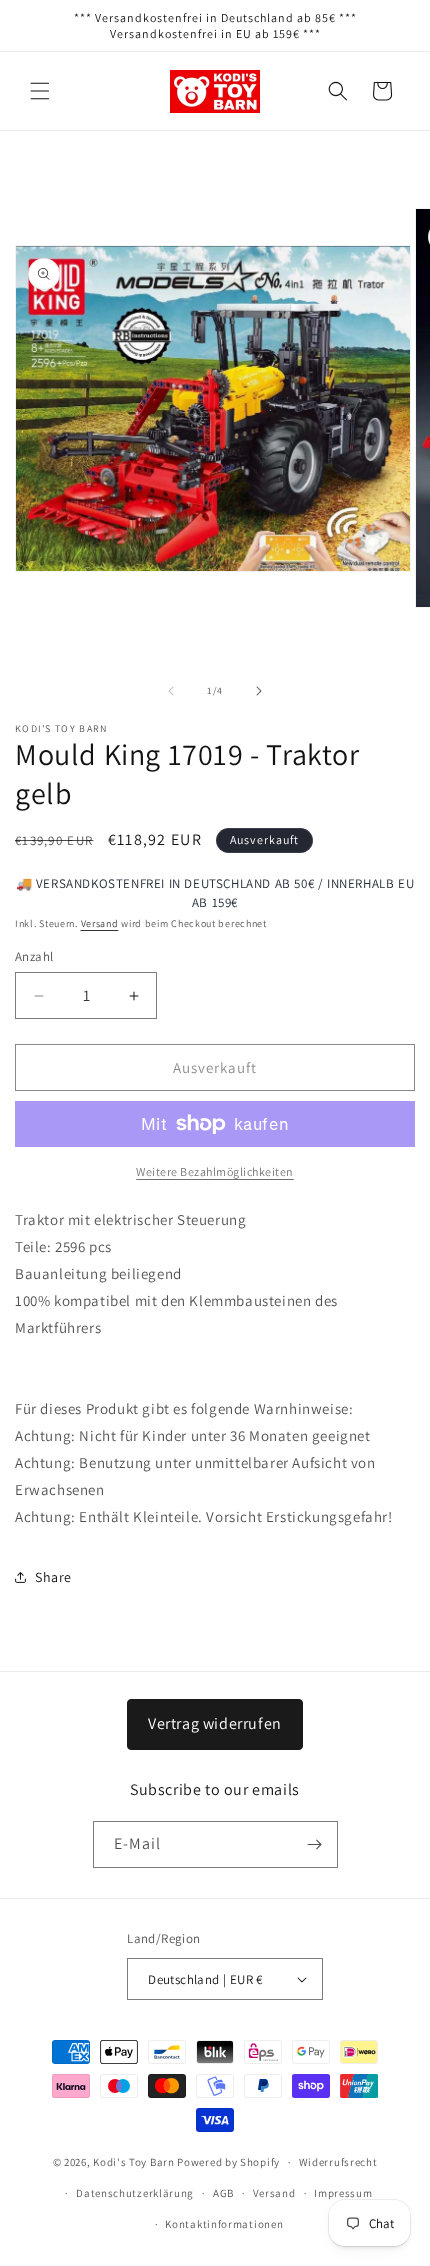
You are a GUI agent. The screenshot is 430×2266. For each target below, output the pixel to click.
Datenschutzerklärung (135, 2193)
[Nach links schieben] (171, 691)
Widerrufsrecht (338, 2162)
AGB (223, 2193)
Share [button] (53, 1577)
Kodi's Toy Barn (134, 2162)
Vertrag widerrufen (215, 1723)
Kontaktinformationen (224, 2224)
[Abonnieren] (315, 1844)
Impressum (343, 2193)
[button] (40, 91)
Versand (100, 923)
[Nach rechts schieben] (259, 691)
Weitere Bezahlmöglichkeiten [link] (215, 1171)
